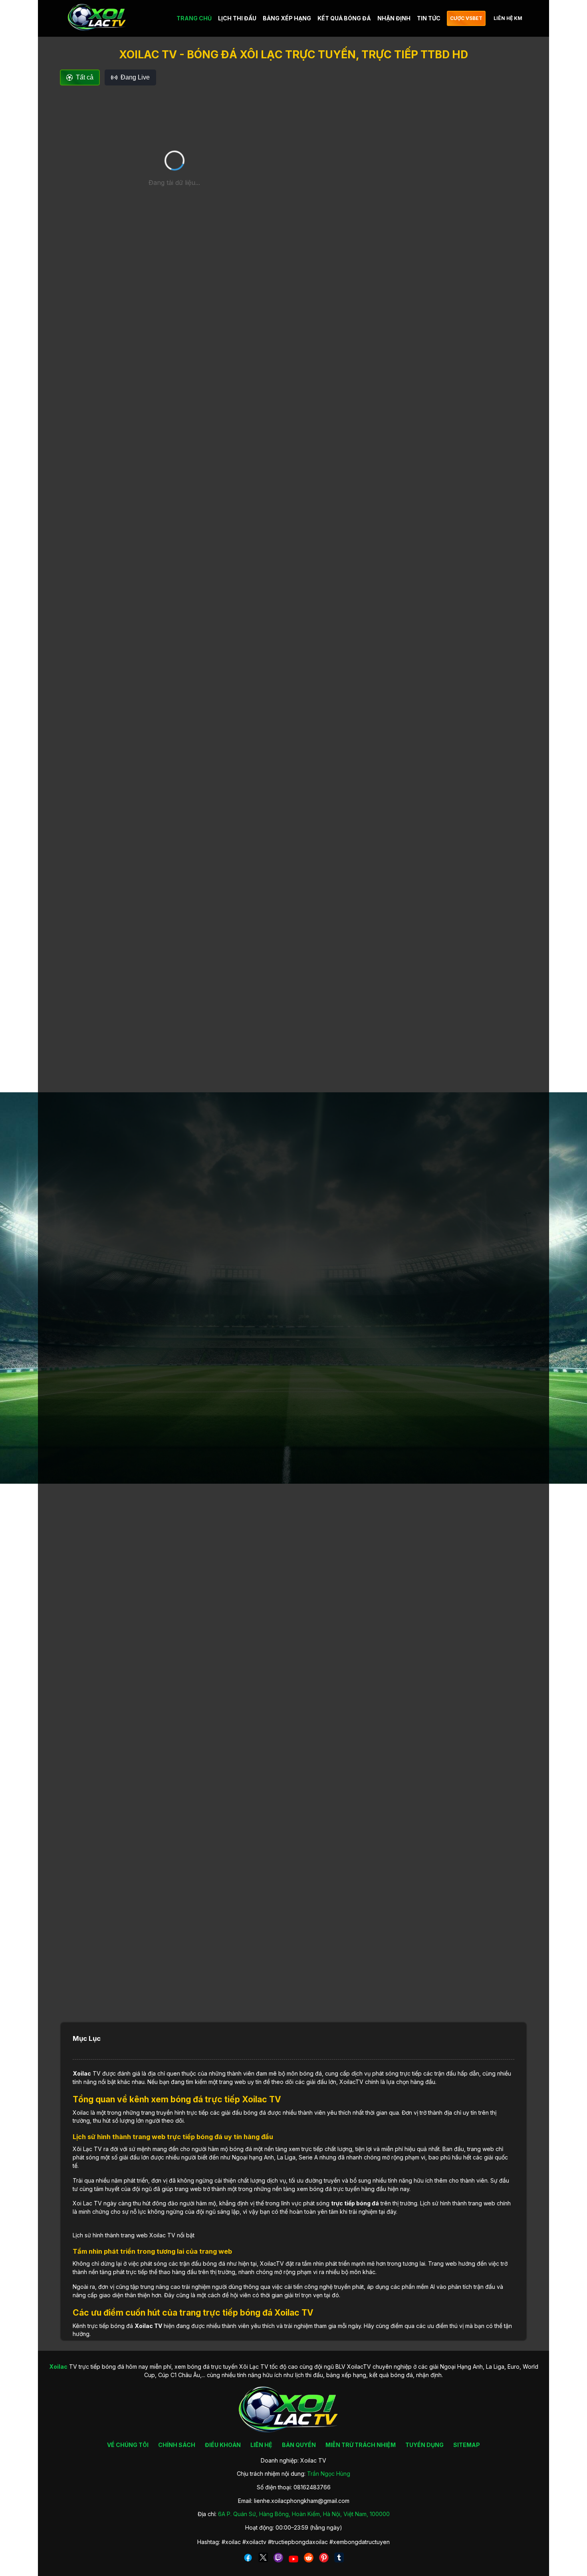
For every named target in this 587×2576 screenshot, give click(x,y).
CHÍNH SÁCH (177, 2445)
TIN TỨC (429, 18)
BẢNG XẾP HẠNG (287, 18)
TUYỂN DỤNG (424, 2445)
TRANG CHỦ (194, 18)
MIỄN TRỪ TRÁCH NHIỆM (361, 2445)
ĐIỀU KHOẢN (223, 2445)
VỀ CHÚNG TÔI (128, 2445)
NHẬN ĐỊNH (394, 18)
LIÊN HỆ (261, 2445)
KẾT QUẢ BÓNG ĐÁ (344, 18)
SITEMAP (467, 2445)
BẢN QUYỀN (299, 2445)
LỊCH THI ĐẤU (237, 18)
